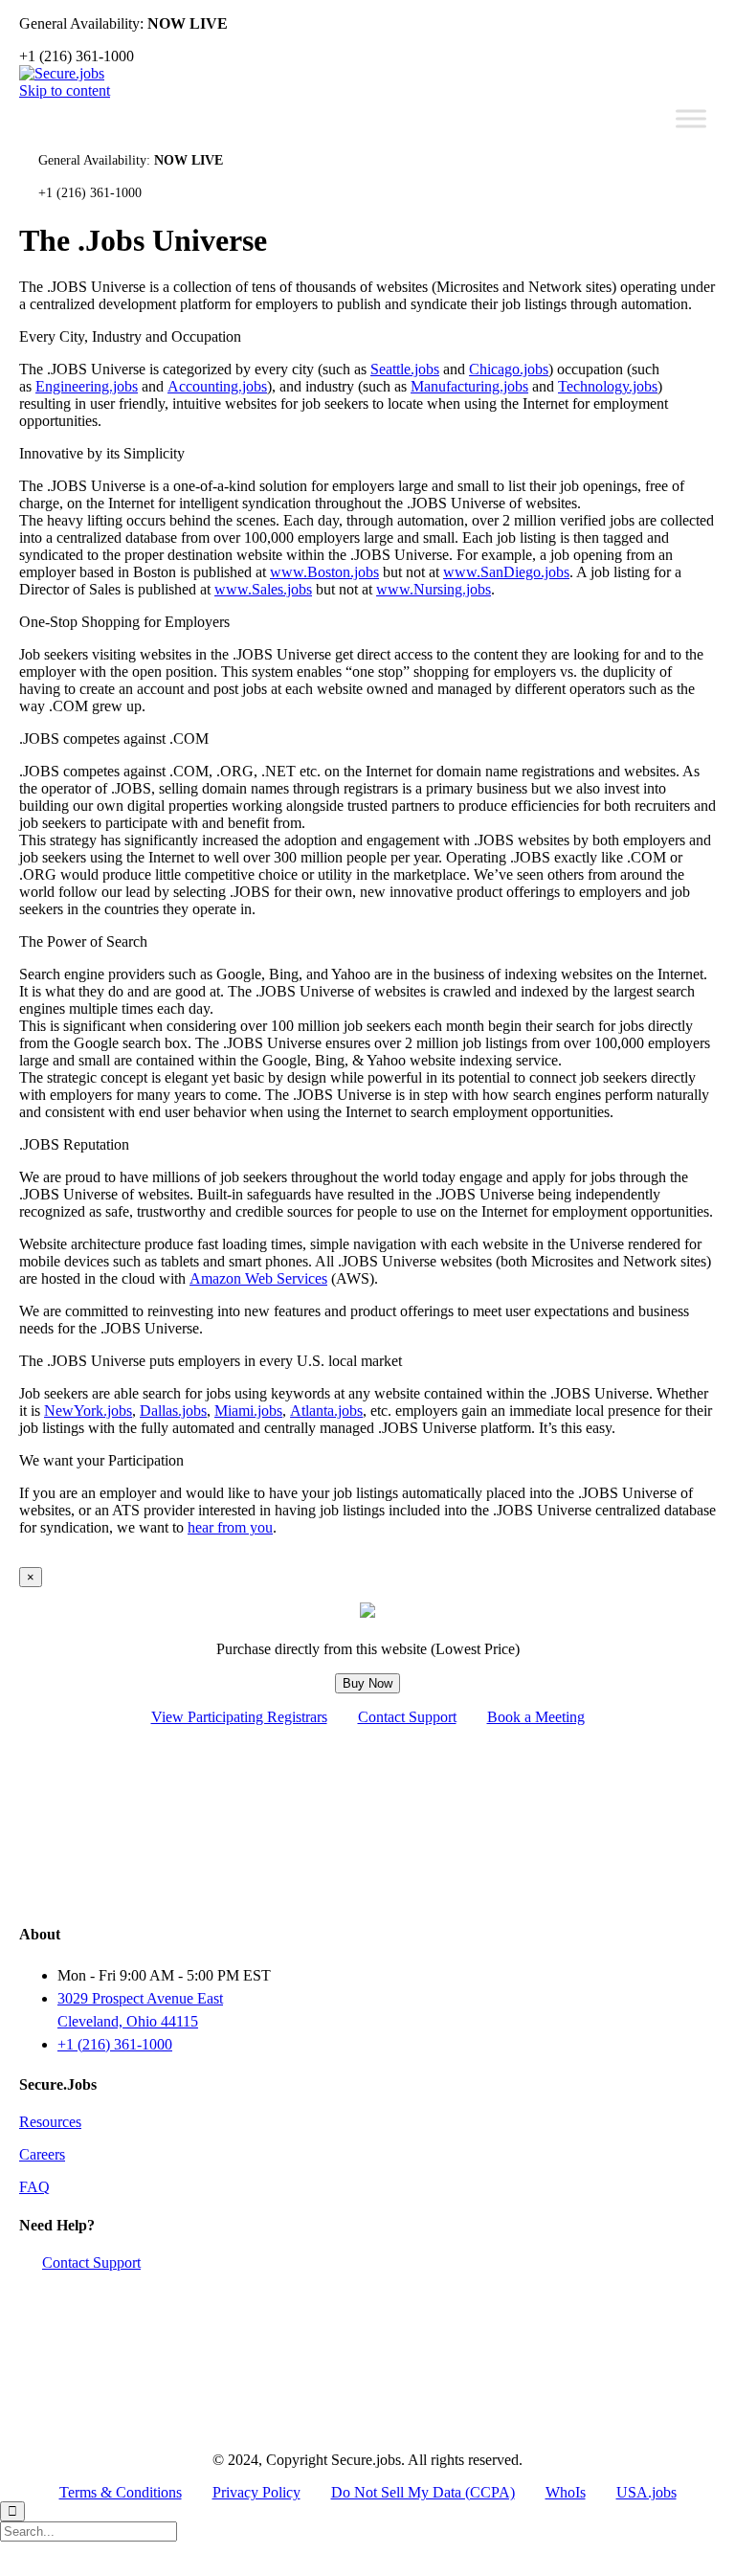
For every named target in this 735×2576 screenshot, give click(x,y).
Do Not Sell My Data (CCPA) (423, 2492)
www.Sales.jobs (263, 589)
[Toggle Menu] (691, 118)
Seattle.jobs (405, 369)
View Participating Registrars (239, 1717)
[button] (91, 2262)
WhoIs (566, 2492)
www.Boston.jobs (324, 572)
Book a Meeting (536, 1717)
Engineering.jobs (87, 386)
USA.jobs (646, 2492)
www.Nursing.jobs (434, 589)
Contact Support (407, 1717)
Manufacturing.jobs (469, 386)
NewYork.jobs (88, 1411)
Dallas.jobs (173, 1411)
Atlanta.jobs (326, 1411)
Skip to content (65, 90)
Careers (42, 2154)
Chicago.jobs (509, 369)
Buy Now (367, 1683)
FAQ (34, 2187)
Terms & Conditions (121, 2492)
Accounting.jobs (217, 386)
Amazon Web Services (258, 1278)
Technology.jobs (608, 386)
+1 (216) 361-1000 (115, 2044)
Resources (50, 2122)
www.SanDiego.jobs (506, 572)
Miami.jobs (248, 1411)
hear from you (230, 1527)
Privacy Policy (256, 2492)
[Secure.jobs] (62, 73)
